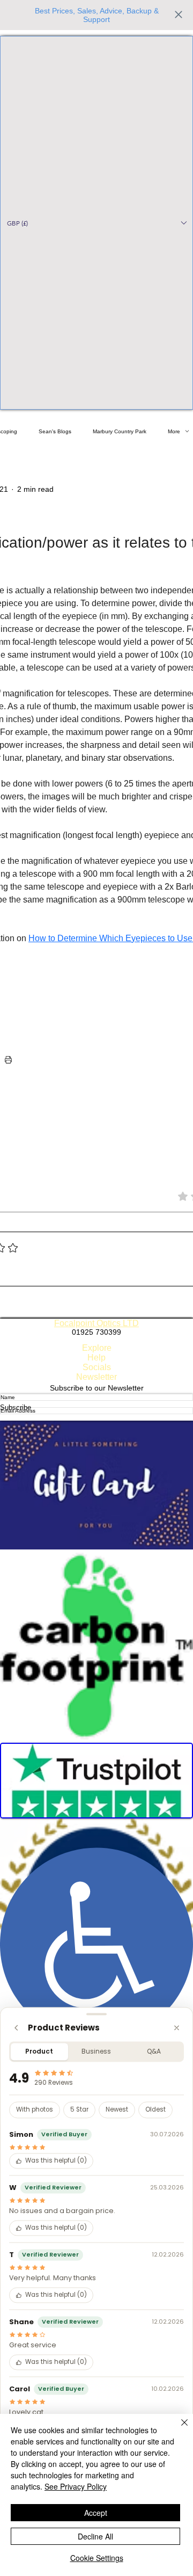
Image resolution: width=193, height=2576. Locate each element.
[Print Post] (8, 1060)
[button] (96, 223)
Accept (96, 2513)
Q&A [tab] (154, 2051)
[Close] (177, 2028)
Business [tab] (96, 2051)
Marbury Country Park (120, 431)
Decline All (95, 2536)
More (174, 431)
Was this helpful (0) (56, 2161)
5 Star (79, 2110)
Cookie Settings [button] (97, 2558)
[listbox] (96, 223)
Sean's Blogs (55, 431)
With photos (35, 2110)
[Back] (16, 2028)
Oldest (155, 2110)
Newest (117, 2110)
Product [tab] (39, 2051)
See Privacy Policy (76, 2486)
